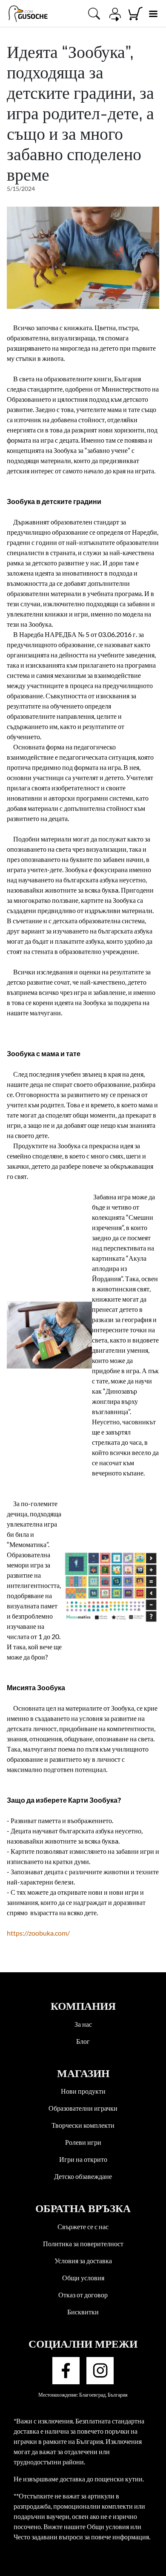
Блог (83, 2041)
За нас (83, 2024)
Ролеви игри (83, 2142)
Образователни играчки (83, 2108)
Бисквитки (83, 2312)
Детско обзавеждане (83, 2176)
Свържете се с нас (83, 2226)
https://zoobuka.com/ (38, 1933)
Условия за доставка (83, 2260)
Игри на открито (83, 2159)
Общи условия (83, 2278)
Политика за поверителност (83, 2243)
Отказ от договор (83, 2295)
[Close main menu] (153, 14)
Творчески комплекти (83, 2125)
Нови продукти (83, 2091)
